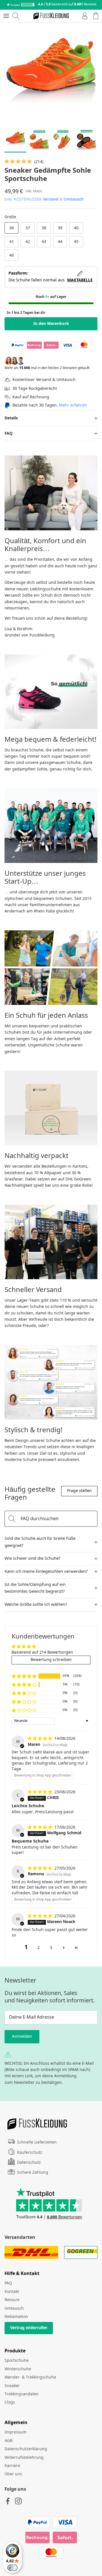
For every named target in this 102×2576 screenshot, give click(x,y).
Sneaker (12, 2386)
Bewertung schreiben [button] (51, 1660)
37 (28, 228)
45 (76, 242)
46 (12, 255)
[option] (51, 74)
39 (60, 228)
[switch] (12, 2568)
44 (60, 242)
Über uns (13, 2474)
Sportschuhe (17, 2361)
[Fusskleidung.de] (51, 16)
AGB (8, 2441)
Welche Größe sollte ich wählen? (36, 1605)
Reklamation (16, 2317)
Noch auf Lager (51, 297)
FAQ (8, 434)
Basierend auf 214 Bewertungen (42, 1652)
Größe (10, 217)
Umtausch (74, 199)
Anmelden (22, 2037)
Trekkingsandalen (22, 2394)
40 (76, 228)
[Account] (83, 16)
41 (12, 242)
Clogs (10, 2402)
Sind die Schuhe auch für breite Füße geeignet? (40, 1542)
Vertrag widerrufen (29, 2328)
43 (44, 242)
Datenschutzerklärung (26, 2449)
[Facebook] (8, 2501)
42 (28, 242)
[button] (19, 162)
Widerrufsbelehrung (24, 2458)
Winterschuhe (18, 2369)
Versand (51, 199)
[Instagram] (18, 2501)
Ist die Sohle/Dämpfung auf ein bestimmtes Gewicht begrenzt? (35, 1588)
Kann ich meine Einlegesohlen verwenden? (46, 1572)
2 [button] (39, 1948)
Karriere (12, 2466)
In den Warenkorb (51, 324)
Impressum (15, 2432)
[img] (41, 1739)
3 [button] (51, 1948)
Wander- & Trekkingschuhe (30, 2377)
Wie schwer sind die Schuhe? (33, 1559)
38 (44, 228)
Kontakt (12, 2292)
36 (12, 228)
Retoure (12, 2300)
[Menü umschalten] (6, 16)
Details (11, 418)
